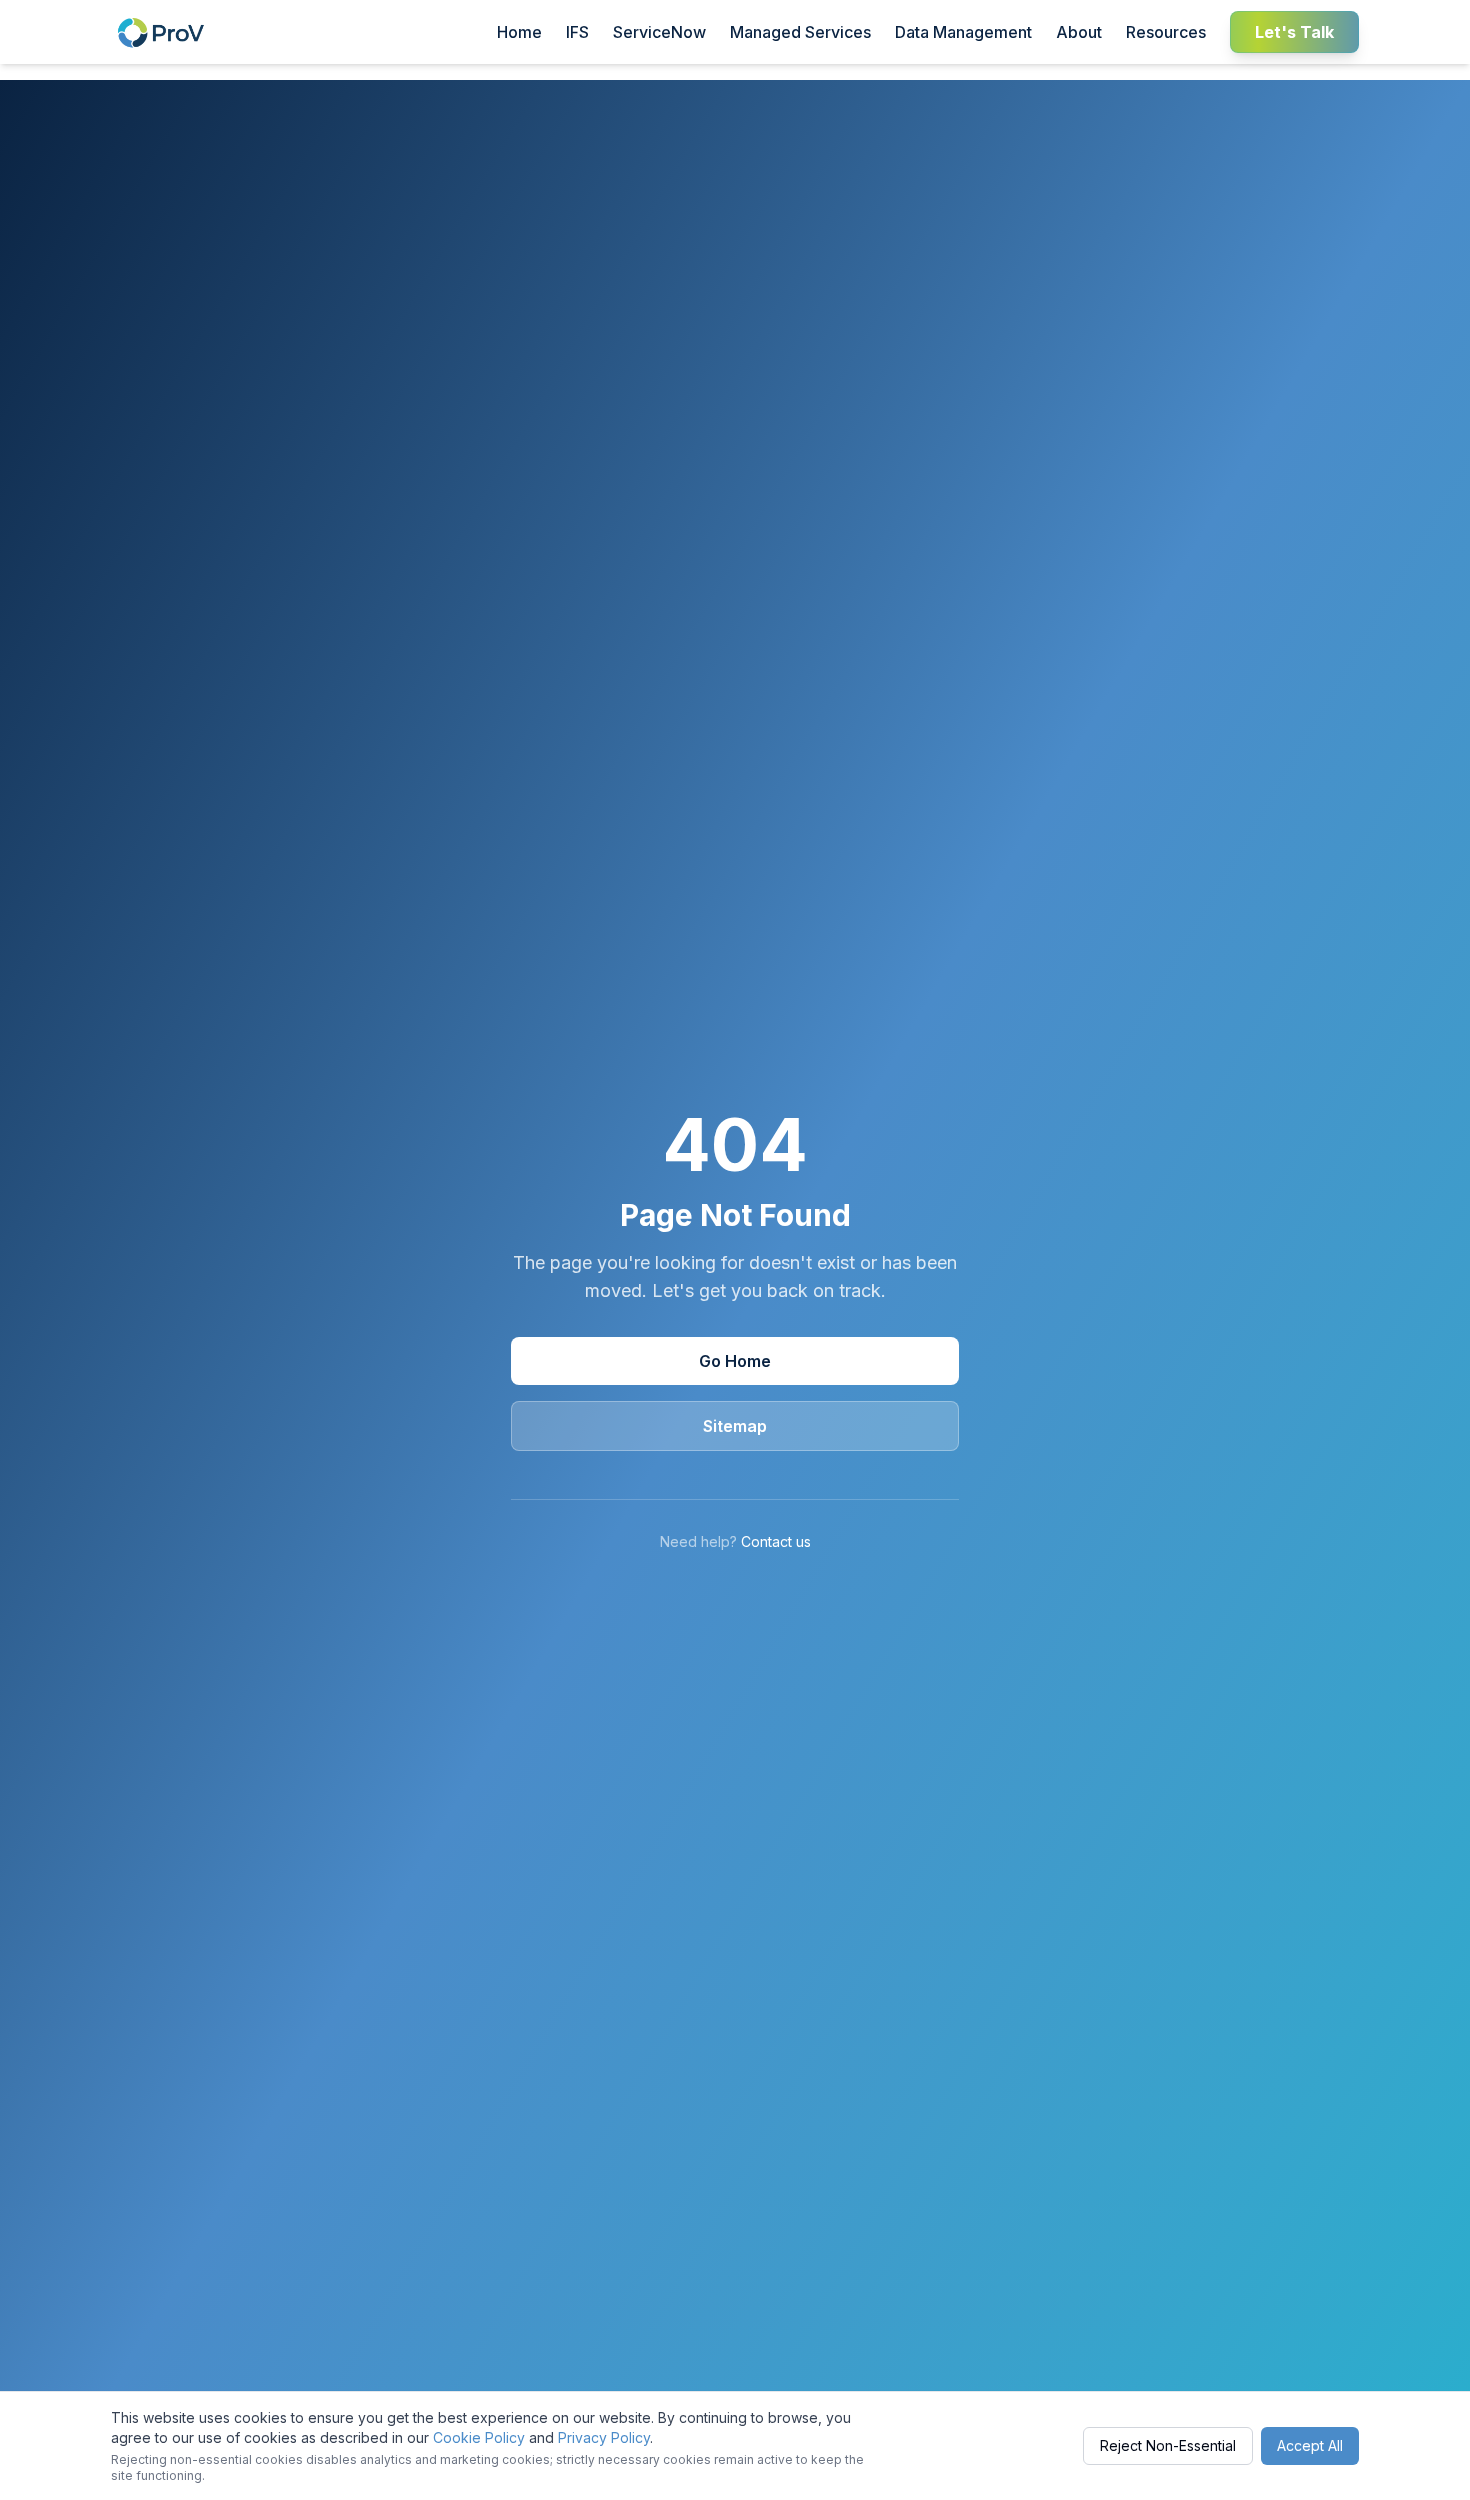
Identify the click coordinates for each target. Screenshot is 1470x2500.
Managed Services (800, 32)
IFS (577, 32)
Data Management (963, 32)
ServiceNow (659, 32)
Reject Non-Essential (1168, 2445)
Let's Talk (1294, 32)
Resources (1166, 32)
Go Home (735, 1361)
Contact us (776, 1541)
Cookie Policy (479, 2437)
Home (519, 32)
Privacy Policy (604, 2437)
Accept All (1310, 2445)
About (1079, 32)
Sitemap (735, 1426)
